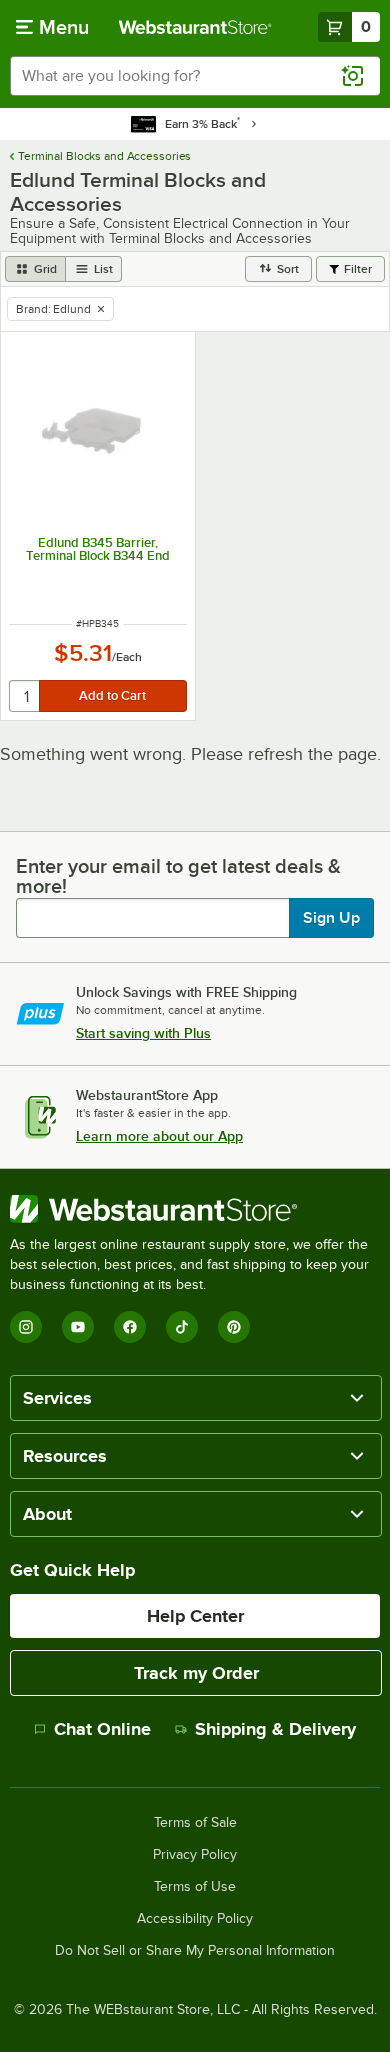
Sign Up (331, 918)
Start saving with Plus (143, 1033)
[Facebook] (130, 1327)
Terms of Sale (195, 1823)
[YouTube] (78, 1327)
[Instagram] (26, 1327)
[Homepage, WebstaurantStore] (195, 27)
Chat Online (102, 1729)
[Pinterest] (234, 1327)
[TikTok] (182, 1327)
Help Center (195, 1616)
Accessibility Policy (195, 1919)
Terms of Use (195, 1887)
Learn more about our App (159, 1136)
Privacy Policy (195, 1855)
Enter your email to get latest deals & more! (178, 876)
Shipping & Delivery (275, 1729)
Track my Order (196, 1673)
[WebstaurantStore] (195, 1209)
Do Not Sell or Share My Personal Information (195, 1951)
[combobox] (195, 76)
